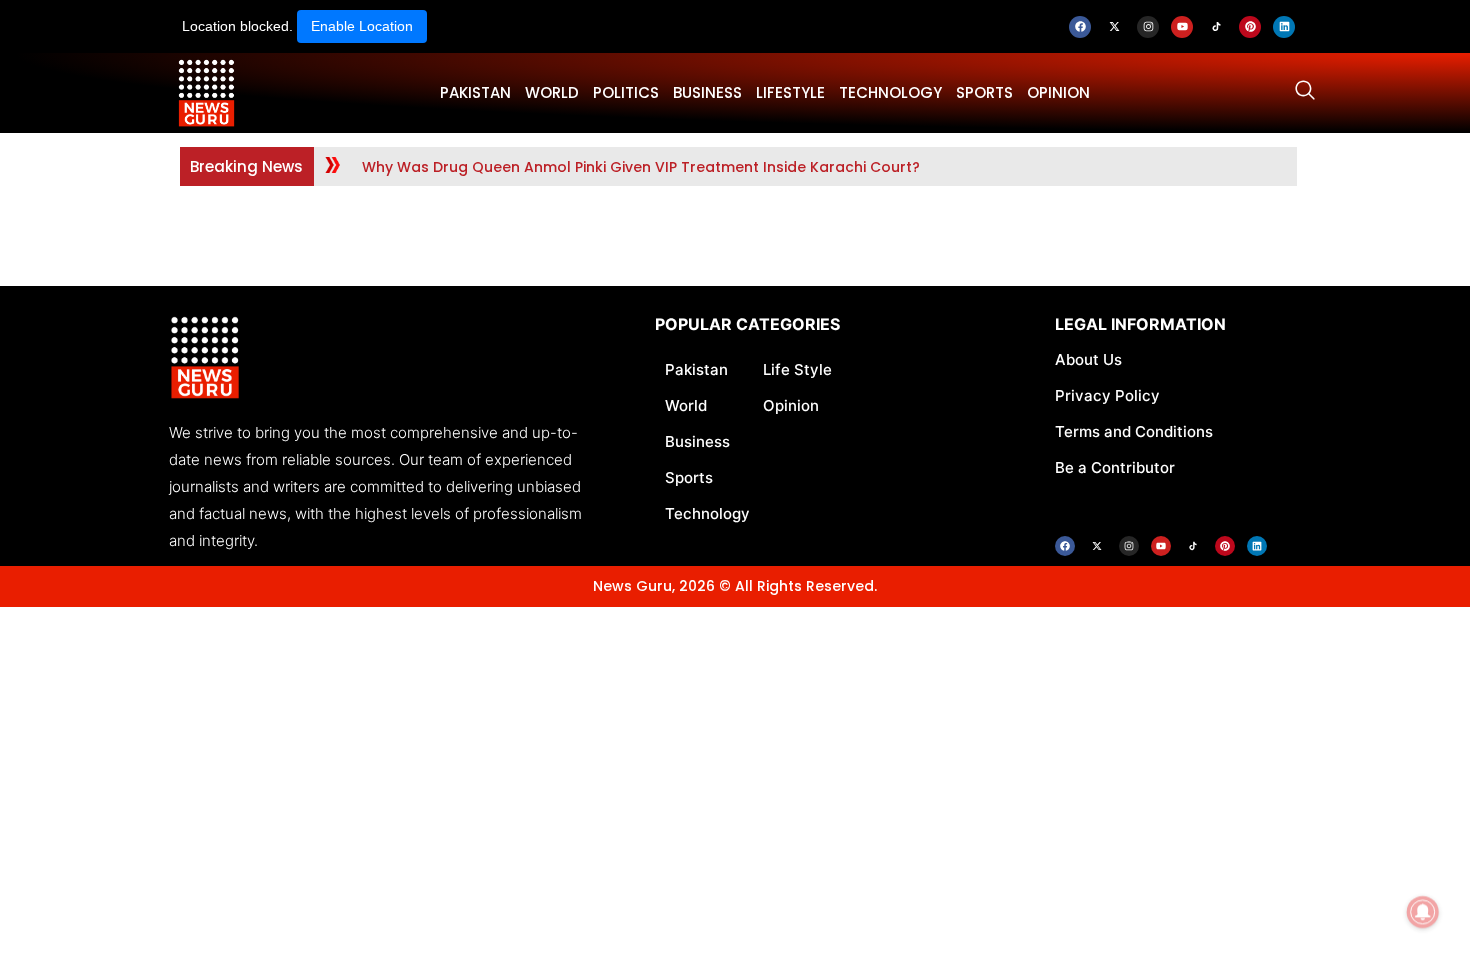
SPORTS (984, 92)
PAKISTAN (475, 92)
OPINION (1058, 92)
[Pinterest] (1250, 27)
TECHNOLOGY (890, 92)
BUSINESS (707, 92)
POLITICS (626, 92)
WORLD (552, 92)
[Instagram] (1148, 27)
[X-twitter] (1114, 27)
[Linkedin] (1284, 27)
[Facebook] (1080, 27)
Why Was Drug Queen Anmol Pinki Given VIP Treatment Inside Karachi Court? (641, 167)
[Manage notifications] (1423, 912)
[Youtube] (1182, 27)
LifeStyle (790, 92)
